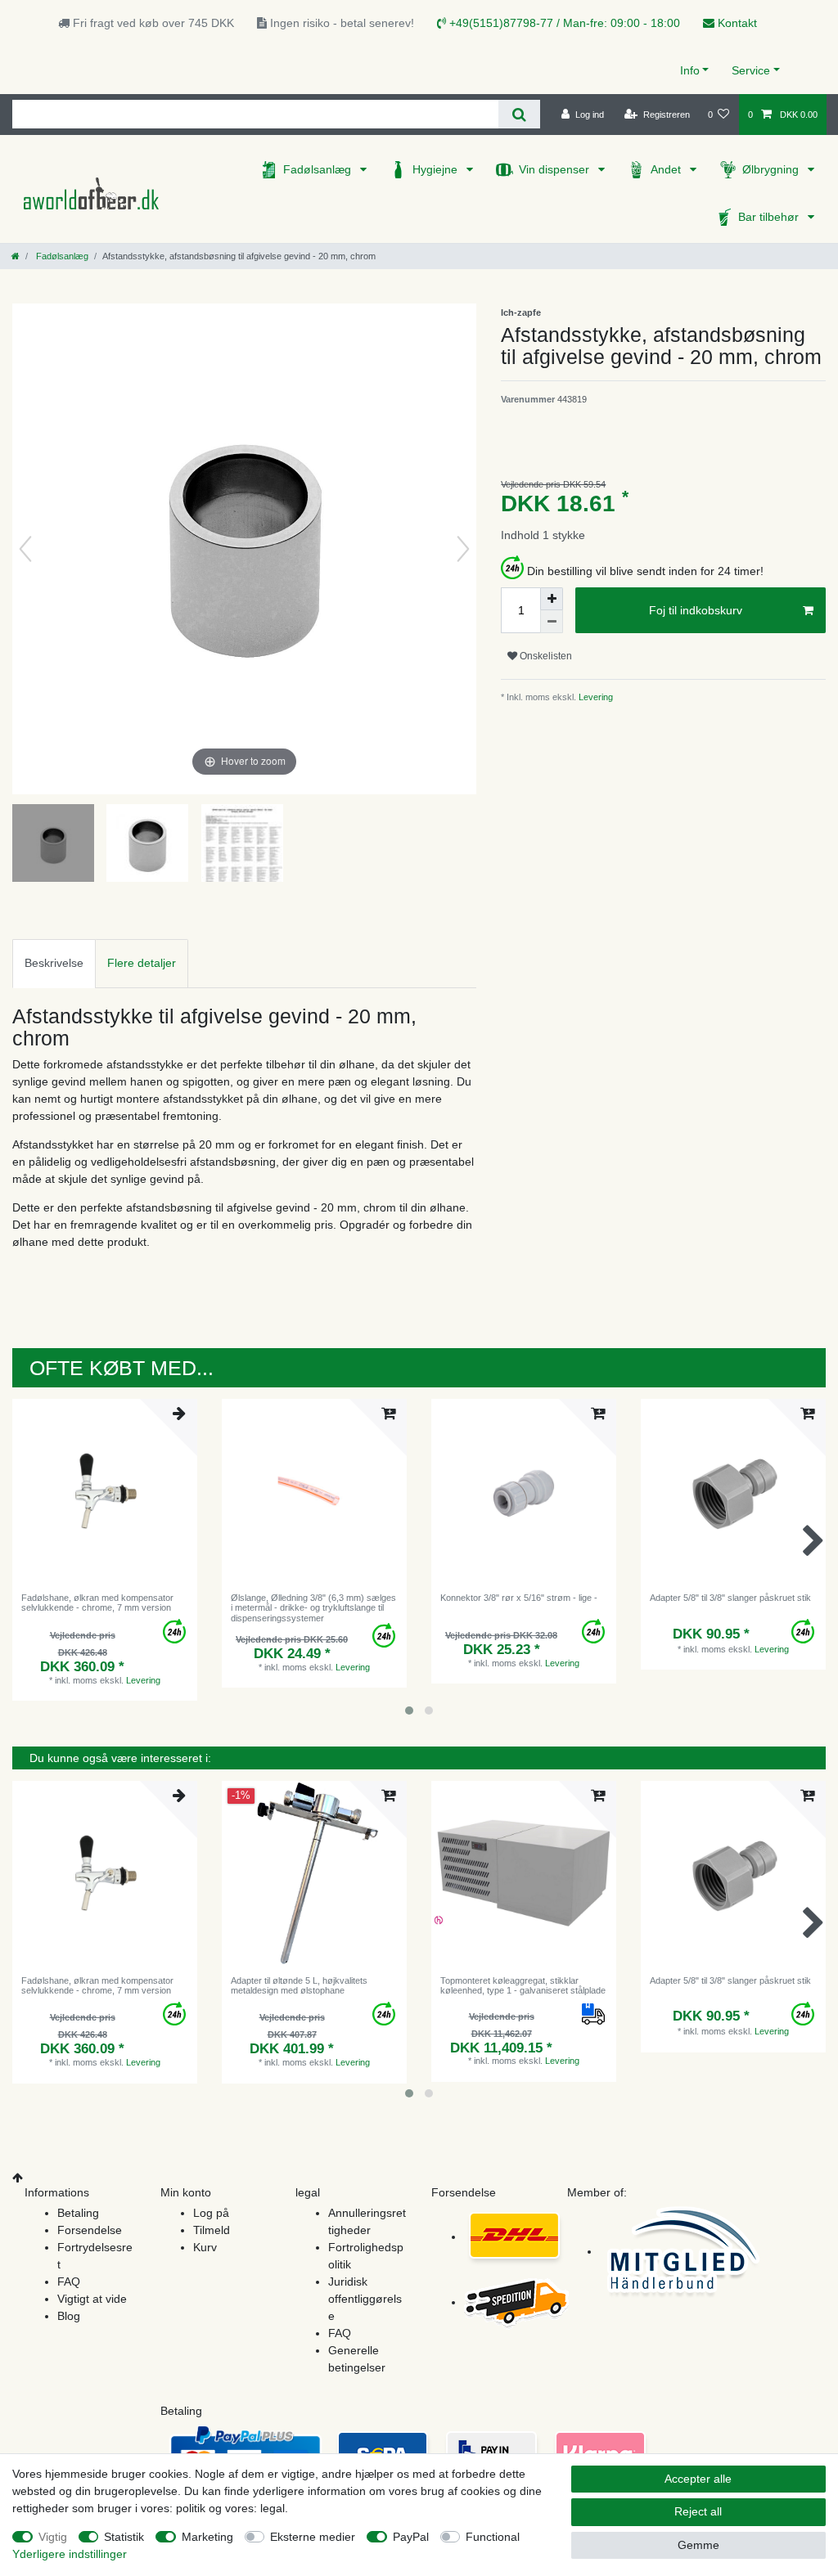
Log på (211, 2213)
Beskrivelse (54, 963)
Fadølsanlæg (319, 169)
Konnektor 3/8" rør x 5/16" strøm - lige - (519, 1598)
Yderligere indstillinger (70, 2554)
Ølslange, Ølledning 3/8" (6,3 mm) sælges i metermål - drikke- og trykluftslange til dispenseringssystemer (313, 1608)
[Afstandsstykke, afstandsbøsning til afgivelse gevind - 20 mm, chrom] (53, 845)
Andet (667, 169)
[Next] (463, 549)
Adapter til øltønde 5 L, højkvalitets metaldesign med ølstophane (299, 1985)
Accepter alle (698, 2479)
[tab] (54, 963)
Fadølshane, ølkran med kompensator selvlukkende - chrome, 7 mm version (97, 1603)
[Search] (519, 114)
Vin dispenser (556, 169)
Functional (493, 2537)
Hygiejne (437, 169)
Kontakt (736, 23)
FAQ (69, 2282)
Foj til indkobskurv (696, 610)
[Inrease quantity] (552, 599)
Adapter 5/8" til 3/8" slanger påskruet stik (730, 1598)
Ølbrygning (772, 169)
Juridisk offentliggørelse (365, 2299)
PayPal (411, 2537)
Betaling (78, 2213)
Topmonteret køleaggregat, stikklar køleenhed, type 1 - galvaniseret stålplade (523, 1985)
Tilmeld (212, 2230)
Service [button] (751, 70)
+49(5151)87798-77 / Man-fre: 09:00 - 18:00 (563, 23)
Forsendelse (90, 2230)
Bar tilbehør (770, 217)
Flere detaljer (142, 963)
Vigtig (53, 2537)
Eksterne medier (313, 2537)
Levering (595, 697)
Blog (69, 2316)
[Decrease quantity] (552, 622)
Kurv (205, 2247)
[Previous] (25, 549)
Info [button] (690, 70)
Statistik (124, 2537)
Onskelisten (545, 656)
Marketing (207, 2537)
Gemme (698, 2545)
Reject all (698, 2511)
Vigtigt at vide (92, 2299)
